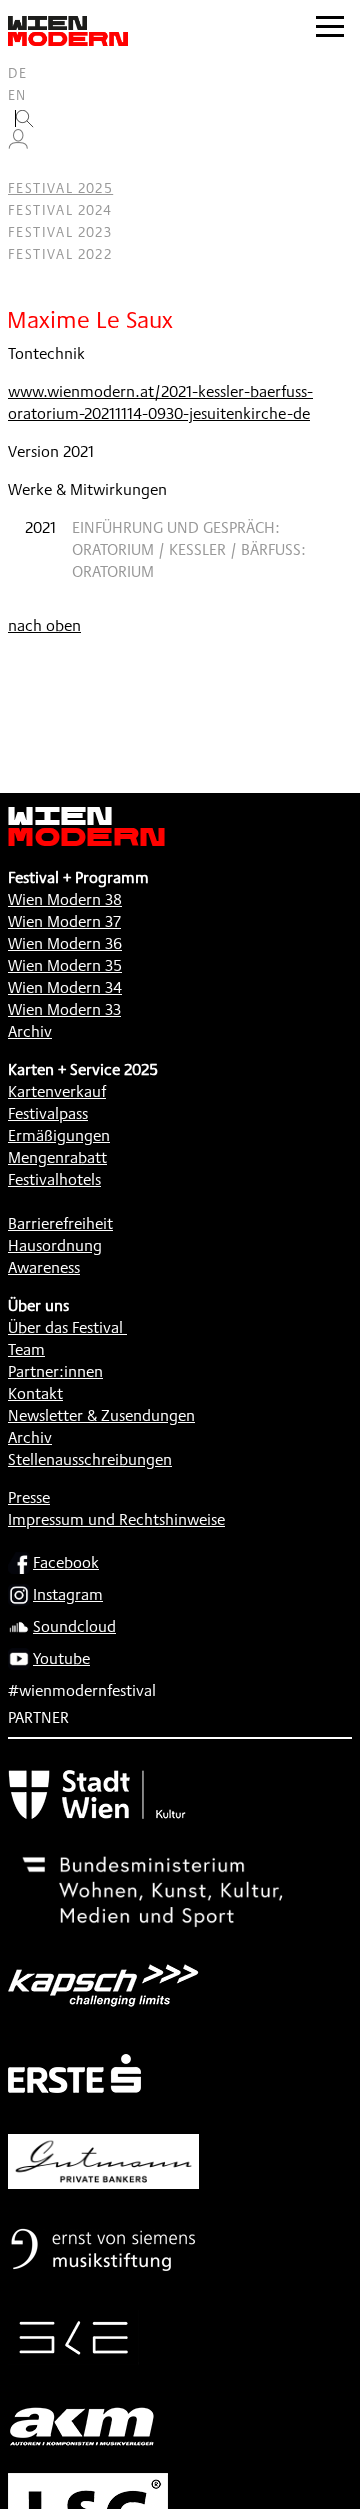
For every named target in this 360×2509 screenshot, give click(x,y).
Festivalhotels (54, 1179)
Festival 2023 (60, 232)
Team (26, 1349)
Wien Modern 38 (65, 899)
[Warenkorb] (26, 166)
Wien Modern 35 (65, 965)
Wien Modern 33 (64, 1009)
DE (18, 73)
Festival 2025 (60, 188)
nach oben (44, 625)
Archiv (30, 1031)
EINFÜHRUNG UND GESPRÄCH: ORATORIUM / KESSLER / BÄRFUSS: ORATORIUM (189, 549)
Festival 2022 (60, 254)
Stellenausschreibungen (90, 1459)
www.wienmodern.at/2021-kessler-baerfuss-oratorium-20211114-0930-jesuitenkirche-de (160, 402)
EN (17, 95)
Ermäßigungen (59, 1135)
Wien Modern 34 (65, 987)
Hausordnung (55, 1245)
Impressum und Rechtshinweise (116, 1519)
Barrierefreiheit (60, 1223)
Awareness (44, 1267)
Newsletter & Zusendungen (101, 1415)
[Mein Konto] (18, 144)
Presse (29, 1497)
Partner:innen (55, 1371)
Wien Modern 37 (64, 921)
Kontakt (35, 1393)
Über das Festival (65, 1327)
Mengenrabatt (57, 1157)
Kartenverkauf (57, 1091)
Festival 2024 (60, 210)
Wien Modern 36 (65, 943)
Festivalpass (48, 1113)
